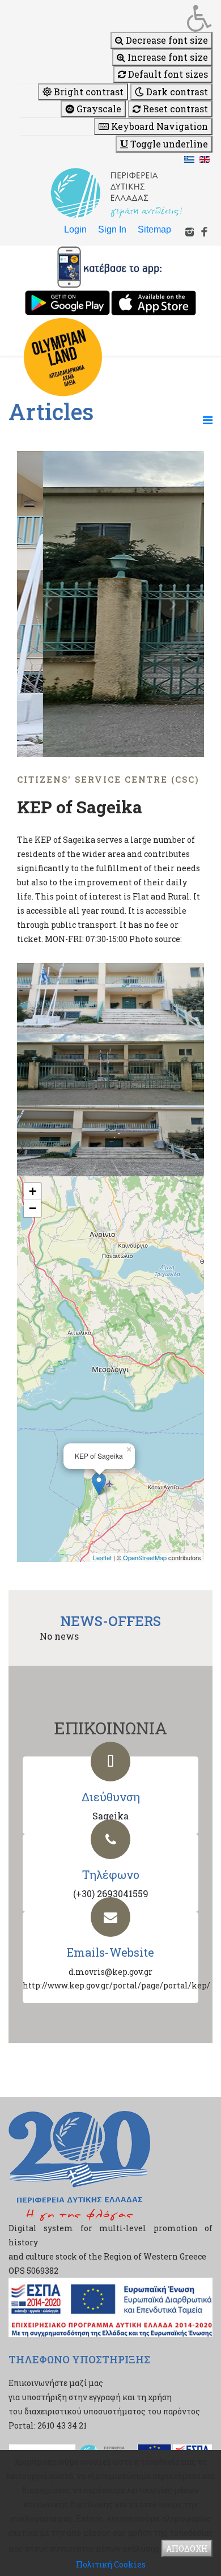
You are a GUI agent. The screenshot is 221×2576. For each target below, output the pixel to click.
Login (75, 229)
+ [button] (33, 1191)
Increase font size (167, 57)
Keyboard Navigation (158, 126)
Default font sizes (167, 74)
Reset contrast (174, 109)
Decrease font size (166, 40)
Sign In (112, 229)
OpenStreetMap (145, 1557)
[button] (116, 18)
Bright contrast (88, 92)
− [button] (33, 1208)
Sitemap (154, 229)
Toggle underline (168, 144)
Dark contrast (176, 92)
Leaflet (102, 1557)
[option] (110, 604)
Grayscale (98, 109)
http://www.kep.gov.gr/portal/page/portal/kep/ (116, 1985)
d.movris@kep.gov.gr (110, 1972)
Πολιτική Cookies (111, 2564)
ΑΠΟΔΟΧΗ (187, 2548)
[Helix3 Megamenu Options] (208, 420)
